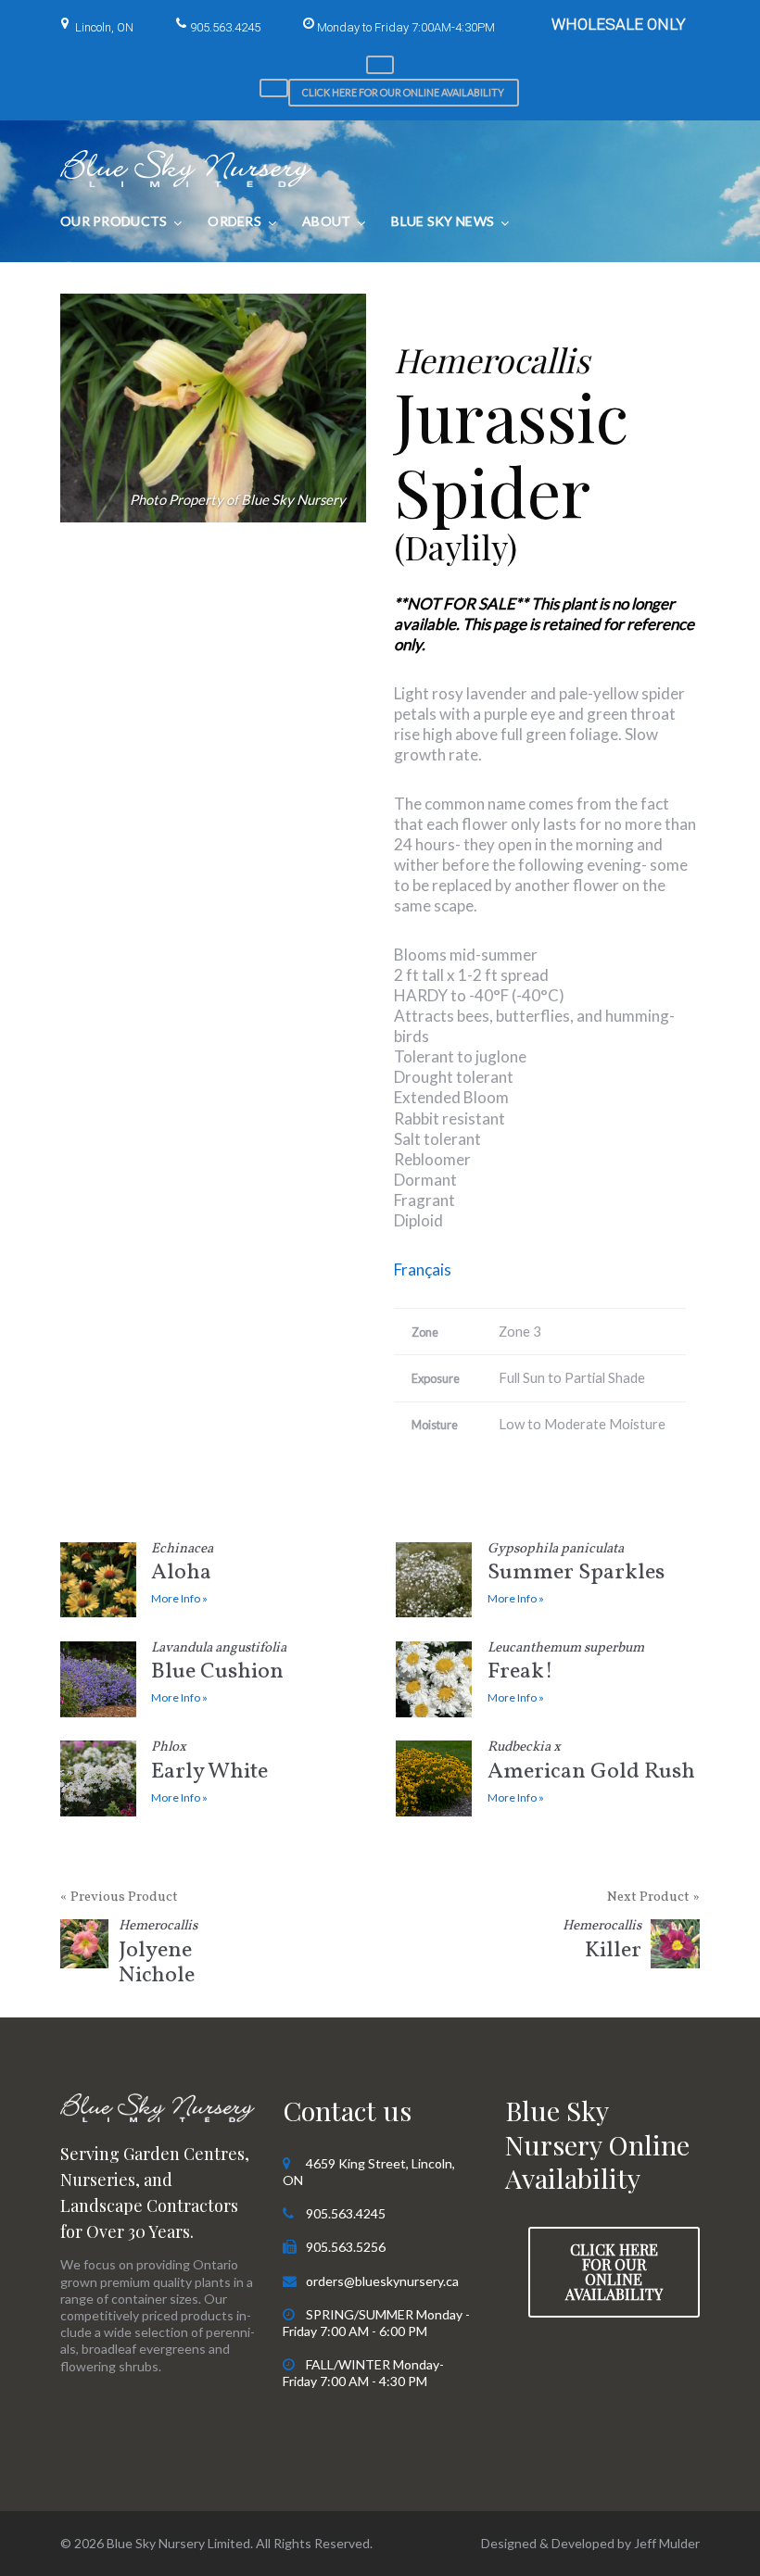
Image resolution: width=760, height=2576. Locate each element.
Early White (209, 1764)
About (326, 221)
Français (423, 1269)
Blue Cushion (219, 1665)
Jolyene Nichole (158, 1955)
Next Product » (653, 1897)
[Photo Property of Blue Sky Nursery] (213, 408)
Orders (234, 221)
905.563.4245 (225, 27)
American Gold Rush (591, 1764)
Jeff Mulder (667, 2543)
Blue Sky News (443, 221)
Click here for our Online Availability (403, 92)
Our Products (114, 221)
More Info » (179, 1598)
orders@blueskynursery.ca (382, 2281)
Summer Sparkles (576, 1566)
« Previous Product (119, 1897)
